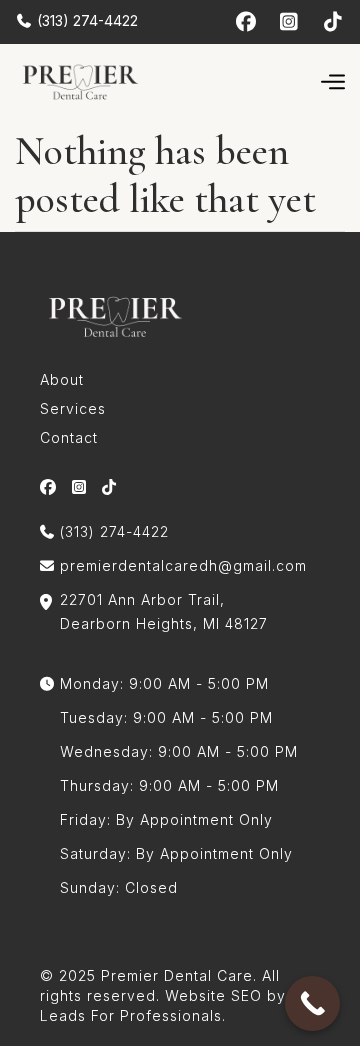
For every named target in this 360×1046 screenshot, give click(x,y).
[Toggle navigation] (333, 80)
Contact (69, 437)
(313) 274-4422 (85, 20)
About (62, 379)
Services (73, 408)
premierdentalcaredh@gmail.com (183, 565)
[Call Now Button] (312, 1003)
